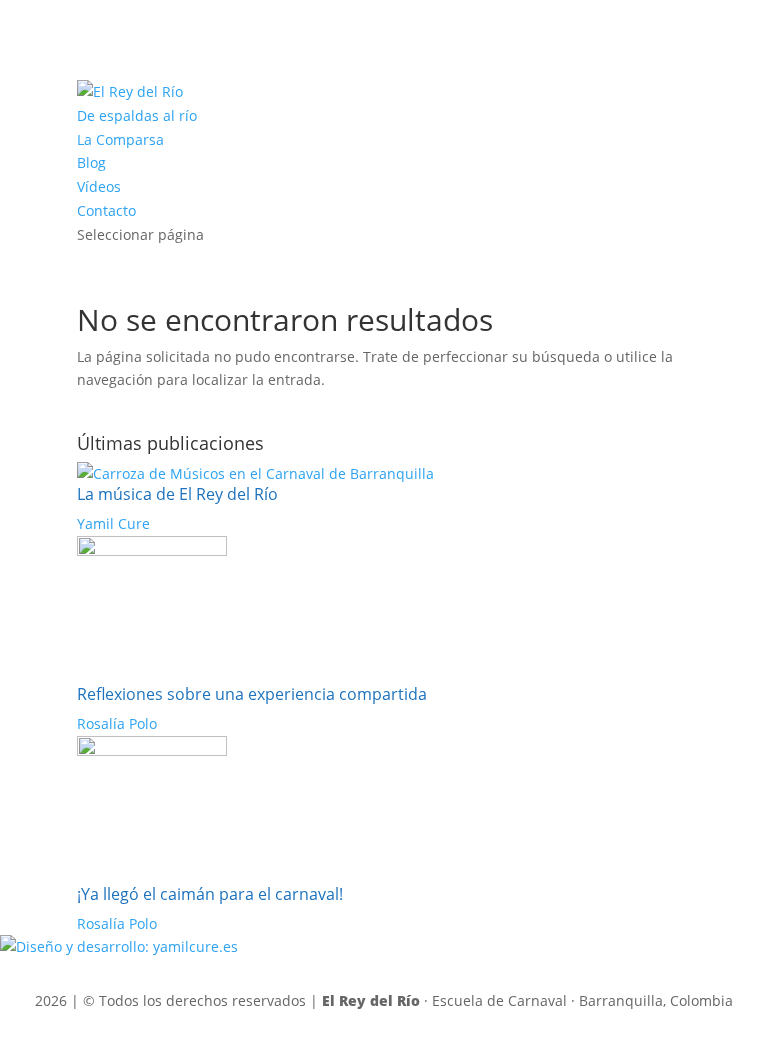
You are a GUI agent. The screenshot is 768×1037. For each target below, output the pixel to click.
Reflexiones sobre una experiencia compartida (252, 694)
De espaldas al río (137, 115)
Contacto (106, 210)
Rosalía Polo (117, 723)
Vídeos (99, 186)
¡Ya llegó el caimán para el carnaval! (210, 894)
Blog (91, 162)
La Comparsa (120, 139)
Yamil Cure (113, 523)
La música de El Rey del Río (177, 494)
